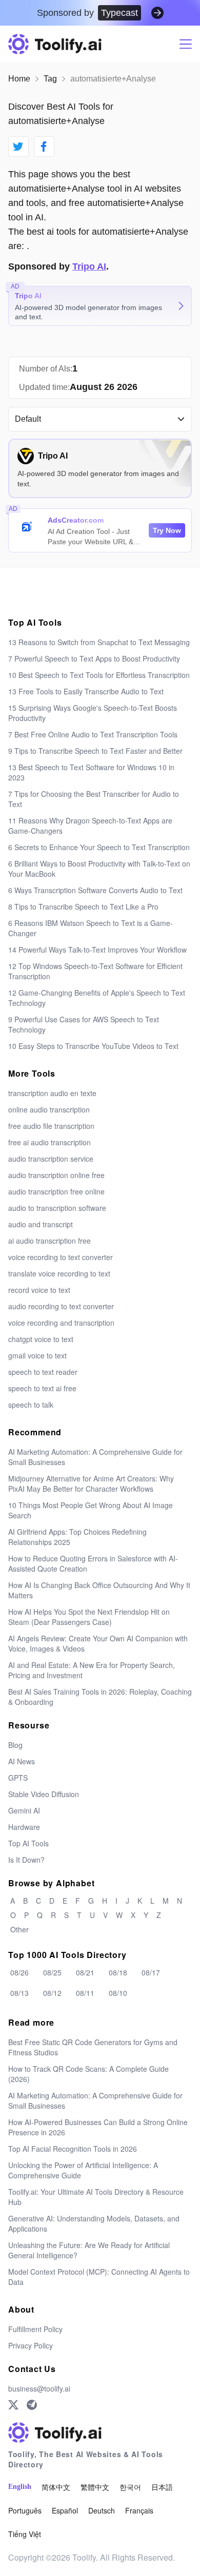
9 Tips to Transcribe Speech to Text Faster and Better (95, 751)
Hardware (24, 1827)
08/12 (52, 1993)
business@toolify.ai (39, 2388)
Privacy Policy (31, 2345)
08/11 (85, 1993)
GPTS (18, 1778)
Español (65, 2510)
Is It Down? (26, 1860)
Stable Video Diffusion (44, 1794)
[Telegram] (32, 2405)
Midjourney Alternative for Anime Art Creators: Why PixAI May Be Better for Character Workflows (91, 1483)
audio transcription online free (56, 1175)
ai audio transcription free (49, 1241)
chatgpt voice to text (41, 1339)
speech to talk (31, 1405)
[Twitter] (13, 2405)
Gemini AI (24, 1810)
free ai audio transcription (49, 1142)
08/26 (19, 1972)
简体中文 (56, 2487)
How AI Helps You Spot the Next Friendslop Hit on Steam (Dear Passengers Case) (89, 1617)
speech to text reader (43, 1372)
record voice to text (39, 1290)
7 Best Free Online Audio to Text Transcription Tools (93, 734)
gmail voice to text (37, 1355)
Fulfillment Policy (35, 2329)
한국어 (130, 2487)
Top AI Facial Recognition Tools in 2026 (73, 2149)
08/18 (118, 1972)
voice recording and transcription (61, 1323)
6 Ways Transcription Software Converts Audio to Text (95, 890)
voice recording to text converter (61, 1257)
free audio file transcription (51, 1126)
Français (139, 2510)
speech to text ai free (42, 1388)
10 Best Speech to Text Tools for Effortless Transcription (99, 675)
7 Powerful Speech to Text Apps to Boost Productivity (94, 658)
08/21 (85, 1972)
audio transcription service (51, 1159)
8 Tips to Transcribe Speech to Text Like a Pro (83, 906)
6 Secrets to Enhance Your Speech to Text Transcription (99, 847)
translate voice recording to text (59, 1273)
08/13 (19, 1993)
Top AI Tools (28, 1843)
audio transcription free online (56, 1191)
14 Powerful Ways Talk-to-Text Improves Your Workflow (97, 950)
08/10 (118, 1993)
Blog (15, 1745)
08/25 (52, 1972)
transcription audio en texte (52, 1093)
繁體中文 (95, 2487)
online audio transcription (49, 1109)
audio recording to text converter (61, 1306)
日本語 (162, 2487)
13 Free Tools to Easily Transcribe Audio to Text (86, 691)
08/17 (151, 1972)
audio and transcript (41, 1224)
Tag (50, 79)
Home (19, 79)
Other (19, 1929)
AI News (22, 1761)
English (20, 2487)
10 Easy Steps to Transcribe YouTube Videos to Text (93, 1046)
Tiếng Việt (25, 2534)
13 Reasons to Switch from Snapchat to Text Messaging (99, 642)
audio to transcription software (57, 1208)
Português (25, 2510)
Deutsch (102, 2510)
